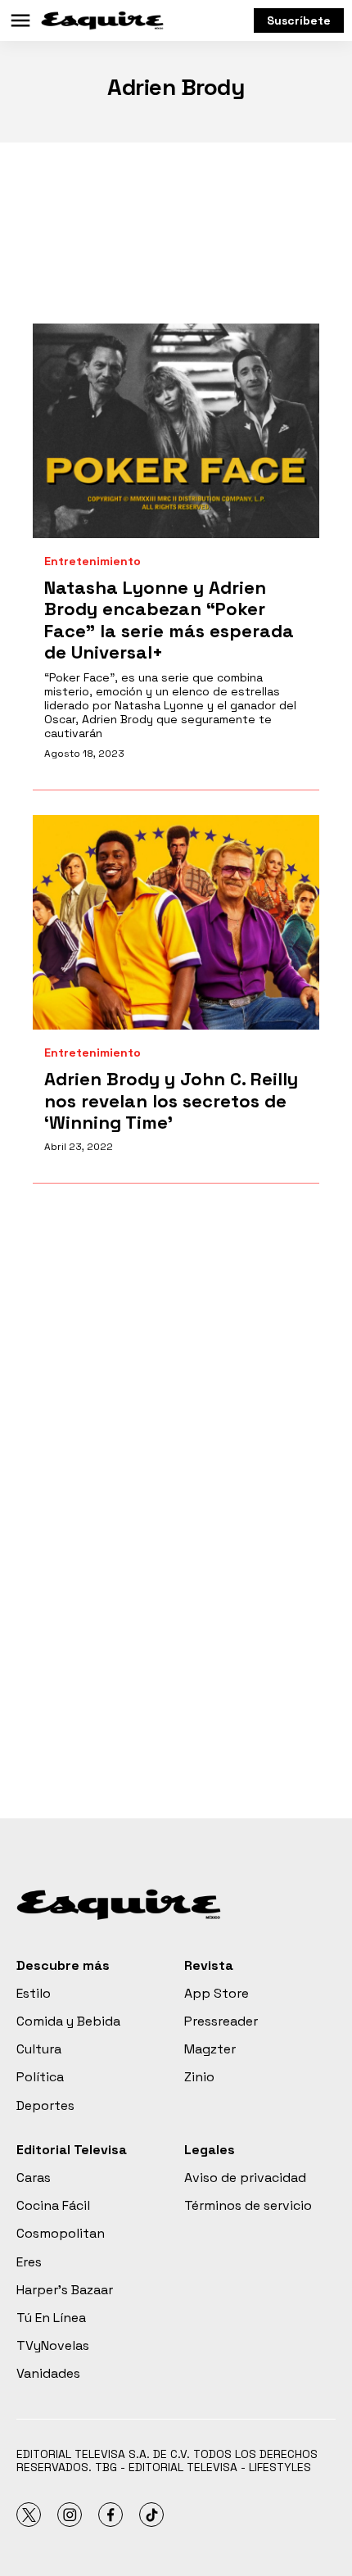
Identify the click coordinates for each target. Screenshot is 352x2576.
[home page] (102, 20)
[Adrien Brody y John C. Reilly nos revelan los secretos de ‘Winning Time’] (176, 923)
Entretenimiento (93, 561)
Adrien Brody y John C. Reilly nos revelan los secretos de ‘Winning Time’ (171, 1100)
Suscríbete (299, 20)
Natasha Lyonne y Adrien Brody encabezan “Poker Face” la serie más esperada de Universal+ (169, 620)
